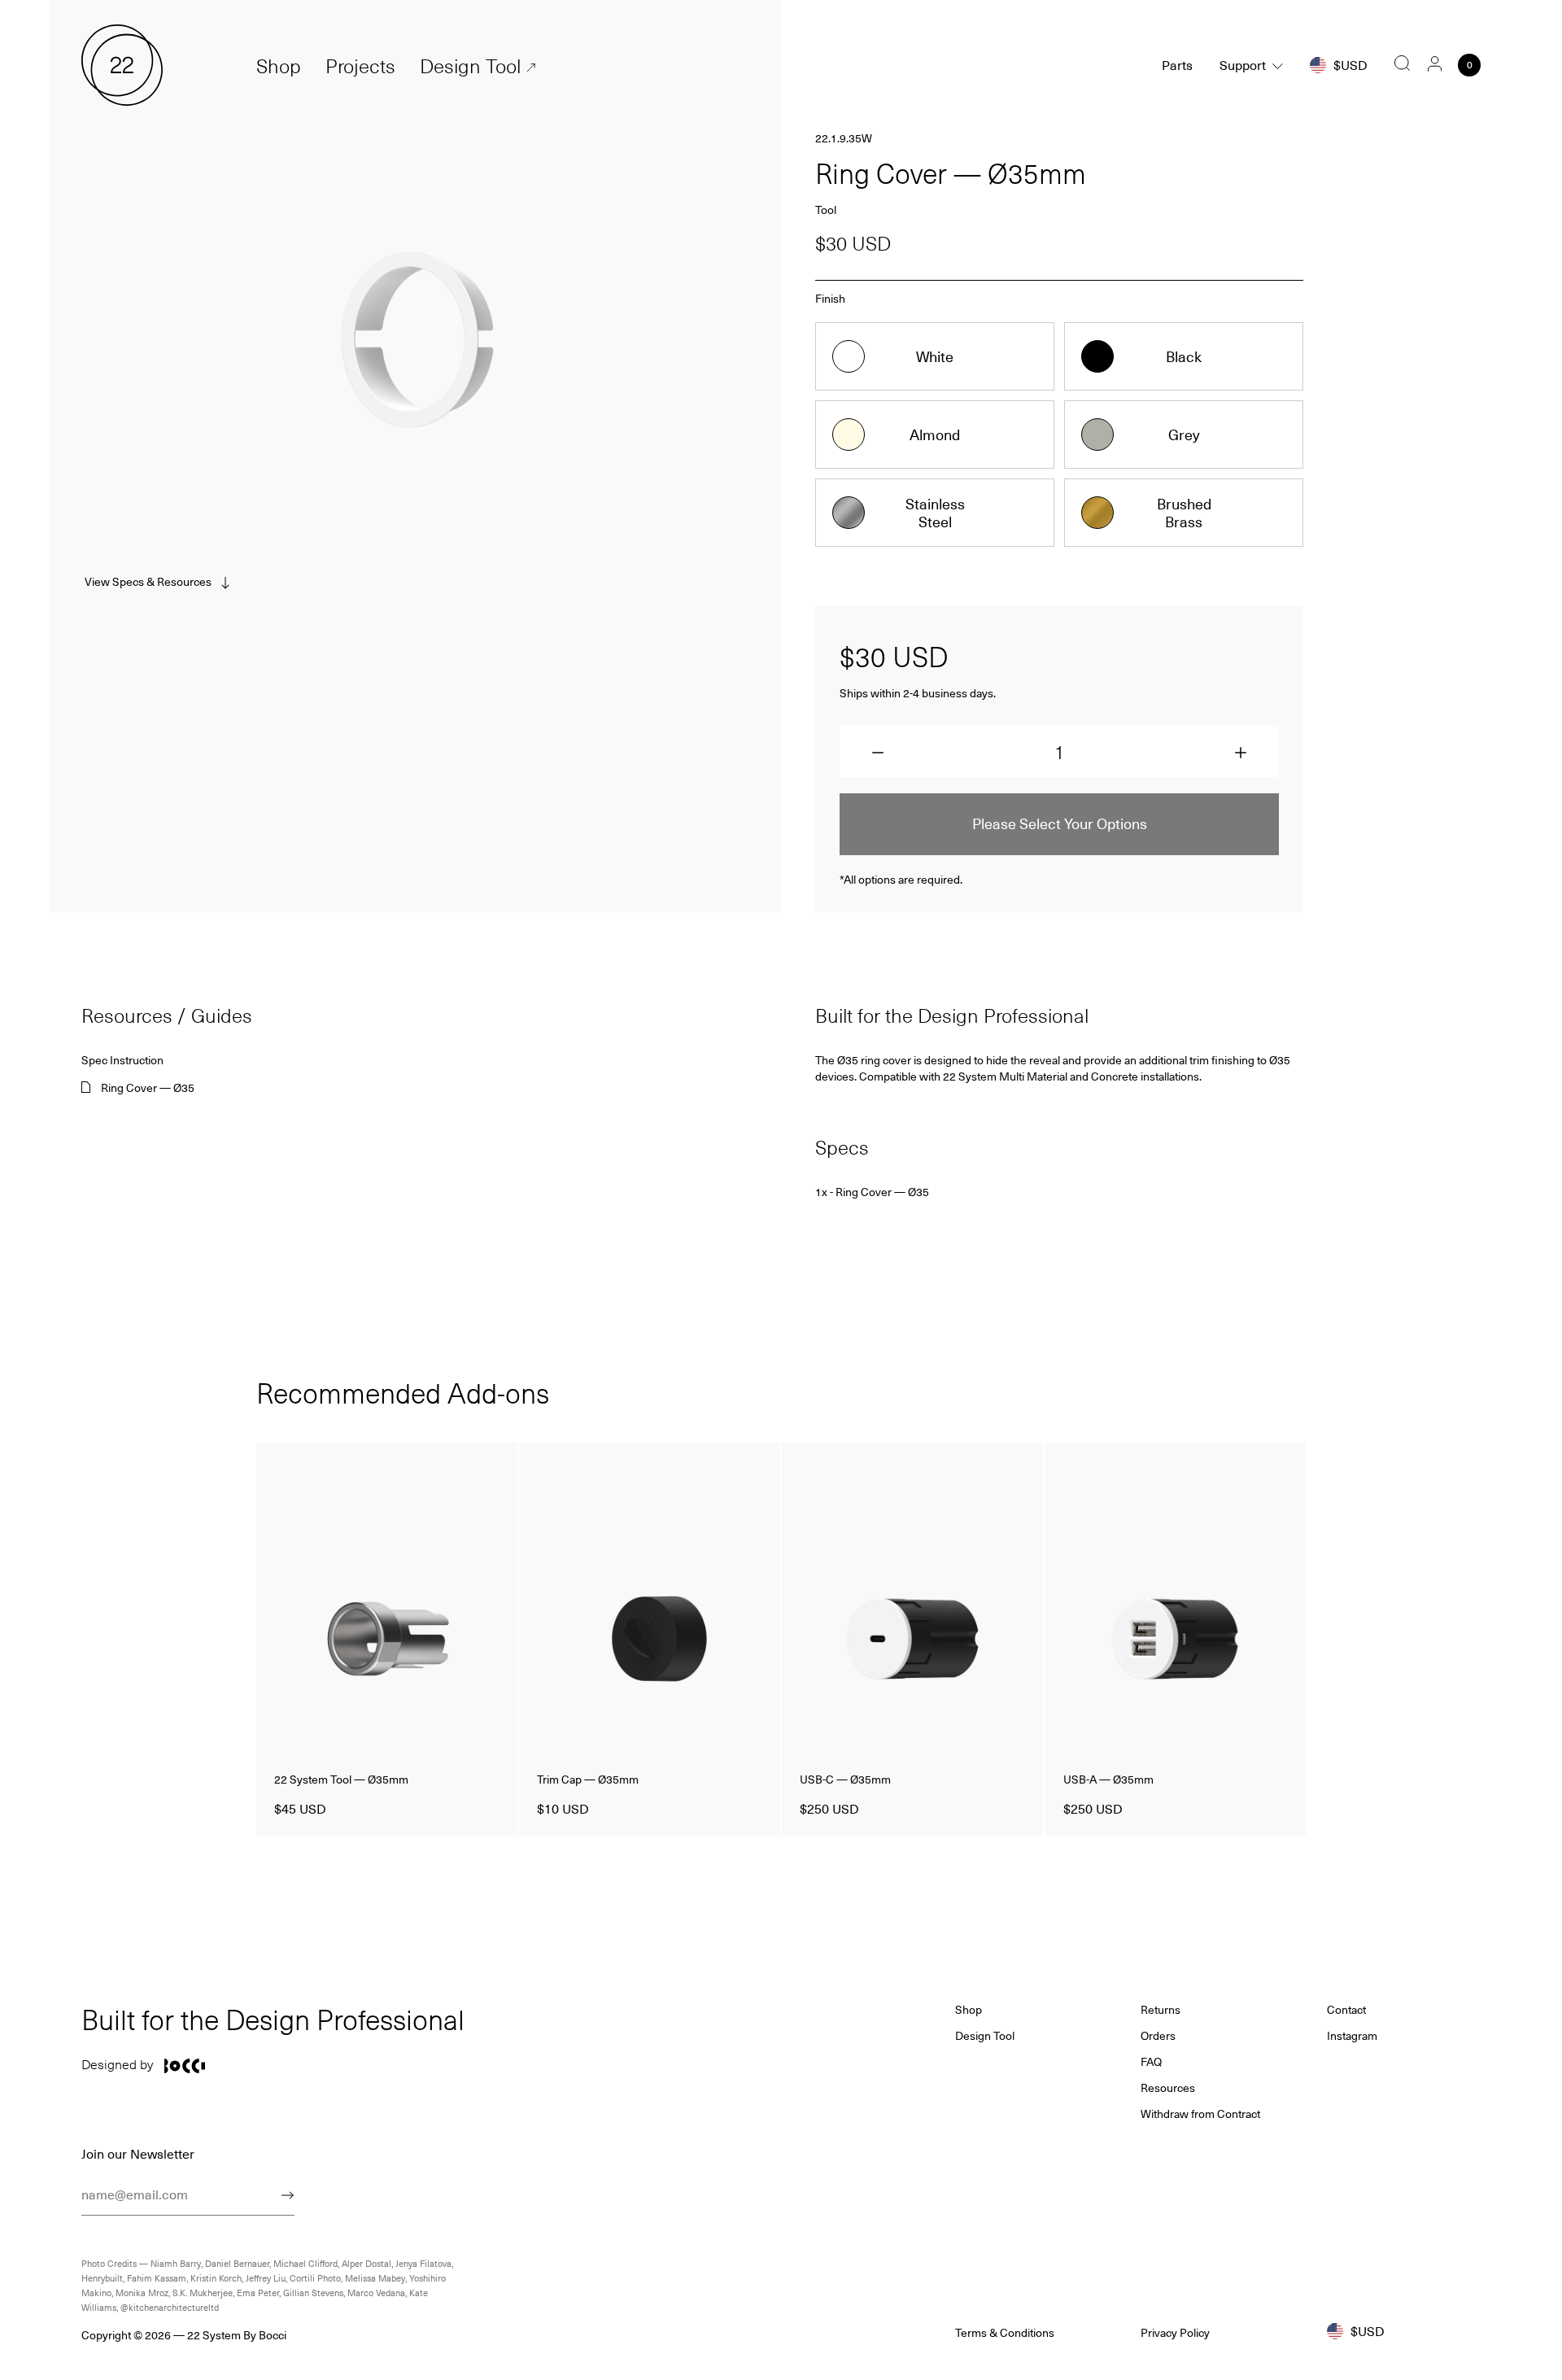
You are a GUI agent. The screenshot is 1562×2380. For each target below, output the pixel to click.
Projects (360, 66)
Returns (1161, 2010)
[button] (878, 753)
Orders (1158, 2036)
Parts (1177, 65)
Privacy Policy (1175, 2333)
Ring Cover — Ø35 (148, 1088)
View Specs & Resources (148, 581)
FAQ (1151, 2062)
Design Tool (470, 66)
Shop (279, 66)
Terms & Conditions (1005, 2333)
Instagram (1352, 2036)
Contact (1346, 2010)
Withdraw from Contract (1200, 2114)
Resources (1168, 2088)
